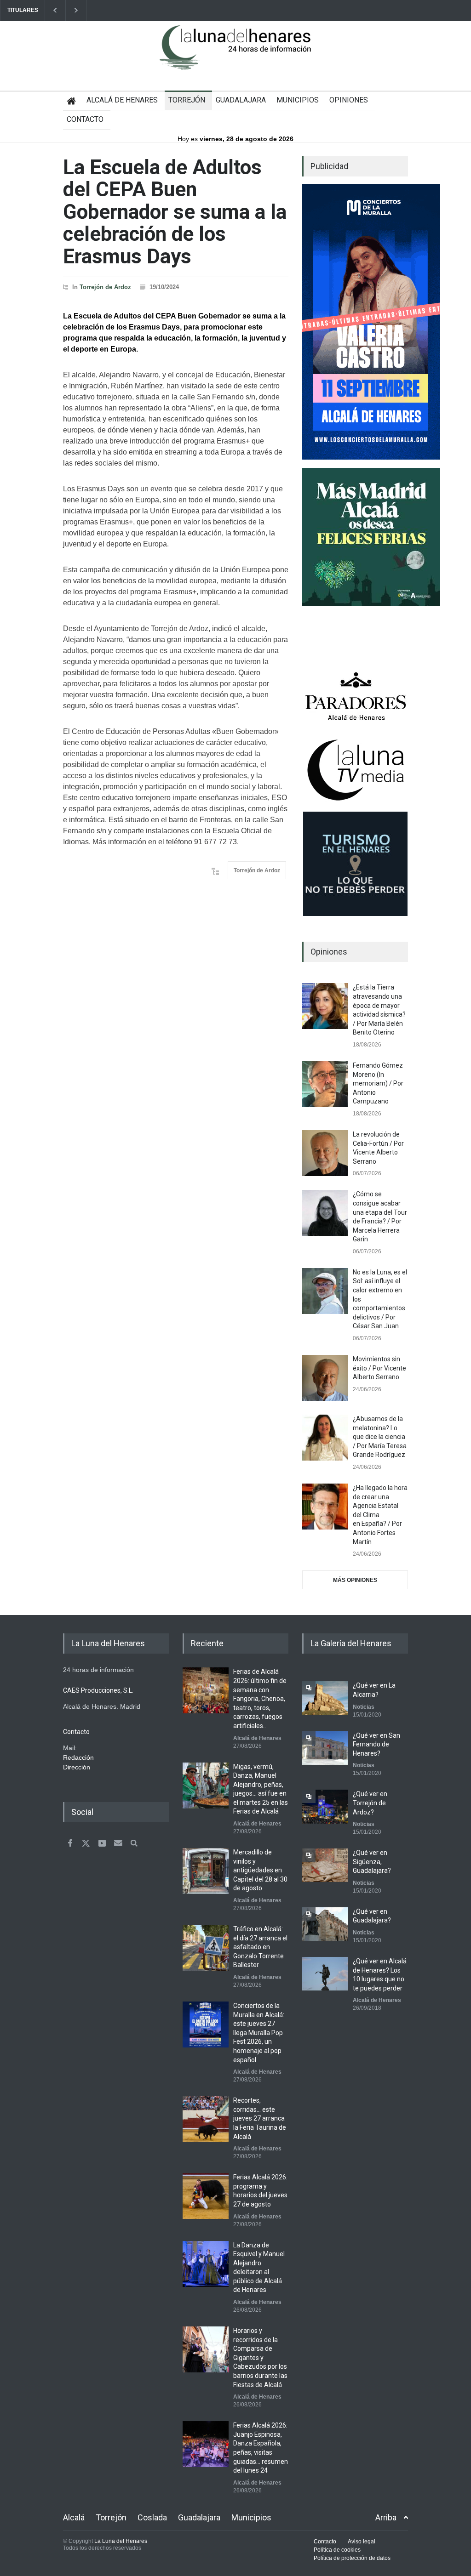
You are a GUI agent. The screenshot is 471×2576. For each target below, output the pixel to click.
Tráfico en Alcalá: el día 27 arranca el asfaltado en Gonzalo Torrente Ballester (260, 1947)
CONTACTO (85, 119)
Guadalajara (199, 2517)
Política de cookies (337, 2550)
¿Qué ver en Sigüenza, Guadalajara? (372, 1862)
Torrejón (111, 2517)
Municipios (251, 2517)
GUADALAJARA (241, 100)
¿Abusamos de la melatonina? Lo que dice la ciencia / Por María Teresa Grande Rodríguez (380, 1437)
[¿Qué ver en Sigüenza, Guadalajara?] (325, 1865)
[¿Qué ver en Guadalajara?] (325, 1924)
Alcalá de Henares (257, 1738)
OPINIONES (349, 100)
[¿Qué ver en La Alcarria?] (325, 1698)
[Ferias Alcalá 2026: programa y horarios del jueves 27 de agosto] (206, 2196)
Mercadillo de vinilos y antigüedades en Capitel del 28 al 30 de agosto (260, 1870)
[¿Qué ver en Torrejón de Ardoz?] (325, 1806)
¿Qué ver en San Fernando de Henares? (376, 1744)
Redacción (78, 1757)
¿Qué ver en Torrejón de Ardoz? (370, 1803)
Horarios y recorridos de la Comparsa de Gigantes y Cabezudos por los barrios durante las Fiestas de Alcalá (260, 2358)
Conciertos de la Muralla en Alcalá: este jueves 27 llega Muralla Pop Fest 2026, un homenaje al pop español (259, 2033)
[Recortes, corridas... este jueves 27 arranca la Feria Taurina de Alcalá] (206, 2119)
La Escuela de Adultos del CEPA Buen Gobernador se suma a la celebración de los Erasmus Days (175, 212)
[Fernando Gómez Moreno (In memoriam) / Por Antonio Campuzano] (325, 1084)
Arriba (386, 2517)
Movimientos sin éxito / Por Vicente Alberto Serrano (379, 1368)
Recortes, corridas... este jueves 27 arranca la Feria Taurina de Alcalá (260, 2118)
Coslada (152, 2517)
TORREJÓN (187, 100)
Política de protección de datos (352, 2558)
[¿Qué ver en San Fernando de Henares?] (325, 1748)
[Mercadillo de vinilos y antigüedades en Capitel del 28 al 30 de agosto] (206, 1871)
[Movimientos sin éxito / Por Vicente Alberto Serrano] (325, 1378)
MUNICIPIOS (298, 100)
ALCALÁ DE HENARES (122, 100)
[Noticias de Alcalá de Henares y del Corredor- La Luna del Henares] (235, 55)
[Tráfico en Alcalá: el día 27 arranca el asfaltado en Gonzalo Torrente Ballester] (206, 1948)
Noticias (364, 1707)
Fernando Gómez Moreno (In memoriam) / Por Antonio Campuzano (378, 1083)
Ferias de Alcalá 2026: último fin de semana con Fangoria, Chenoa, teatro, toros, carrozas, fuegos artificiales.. (260, 1699)
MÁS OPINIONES (355, 1580)
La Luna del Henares (121, 2541)
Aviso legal (362, 2542)
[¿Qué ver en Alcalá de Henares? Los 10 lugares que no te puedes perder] (325, 1974)
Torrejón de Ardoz (105, 287)
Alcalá (74, 2517)
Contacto (325, 2542)
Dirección (77, 1767)
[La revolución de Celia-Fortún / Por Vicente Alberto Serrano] (325, 1153)
